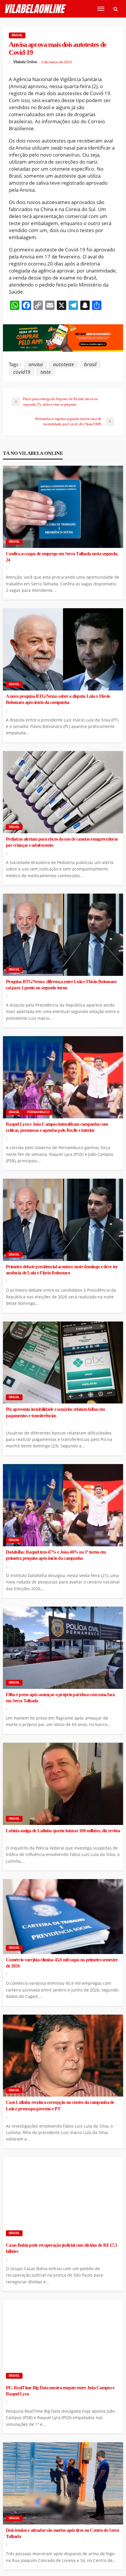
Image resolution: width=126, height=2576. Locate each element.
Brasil (17, 35)
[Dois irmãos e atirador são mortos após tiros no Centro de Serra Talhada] (63, 2483)
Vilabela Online (25, 62)
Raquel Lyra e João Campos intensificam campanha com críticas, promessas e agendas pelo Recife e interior (57, 1127)
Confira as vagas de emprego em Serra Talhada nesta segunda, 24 (62, 557)
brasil (90, 364)
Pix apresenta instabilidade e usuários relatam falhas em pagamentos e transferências (55, 1412)
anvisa (36, 364)
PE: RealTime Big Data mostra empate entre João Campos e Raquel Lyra (60, 2391)
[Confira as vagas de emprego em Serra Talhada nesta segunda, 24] (63, 507)
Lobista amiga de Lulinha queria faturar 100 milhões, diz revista (63, 1831)
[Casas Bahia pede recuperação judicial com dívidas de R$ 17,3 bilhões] (63, 2198)
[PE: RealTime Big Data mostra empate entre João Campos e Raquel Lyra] (63, 2341)
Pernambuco (38, 1112)
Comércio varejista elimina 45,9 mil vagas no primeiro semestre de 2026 (62, 1963)
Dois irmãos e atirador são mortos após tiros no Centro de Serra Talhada (63, 2533)
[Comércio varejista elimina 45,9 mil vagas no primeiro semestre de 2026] (63, 1917)
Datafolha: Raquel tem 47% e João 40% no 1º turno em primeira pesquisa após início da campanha (56, 1555)
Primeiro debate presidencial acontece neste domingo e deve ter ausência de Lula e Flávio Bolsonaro (62, 1270)
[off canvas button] (101, 9)
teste (46, 372)
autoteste (63, 364)
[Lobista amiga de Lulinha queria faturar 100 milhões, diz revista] (63, 1784)
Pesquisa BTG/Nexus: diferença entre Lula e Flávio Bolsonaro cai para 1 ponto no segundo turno (61, 985)
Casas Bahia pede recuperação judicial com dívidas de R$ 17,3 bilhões (61, 2248)
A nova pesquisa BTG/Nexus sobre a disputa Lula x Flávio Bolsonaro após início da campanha (58, 699)
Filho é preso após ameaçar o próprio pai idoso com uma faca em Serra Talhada (60, 1698)
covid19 (22, 372)
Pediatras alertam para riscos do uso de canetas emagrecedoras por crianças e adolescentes (62, 842)
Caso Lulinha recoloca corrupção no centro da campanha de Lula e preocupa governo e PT (60, 2105)
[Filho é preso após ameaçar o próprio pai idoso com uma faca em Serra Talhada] (63, 1648)
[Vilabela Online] (36, 9)
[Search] (115, 9)
